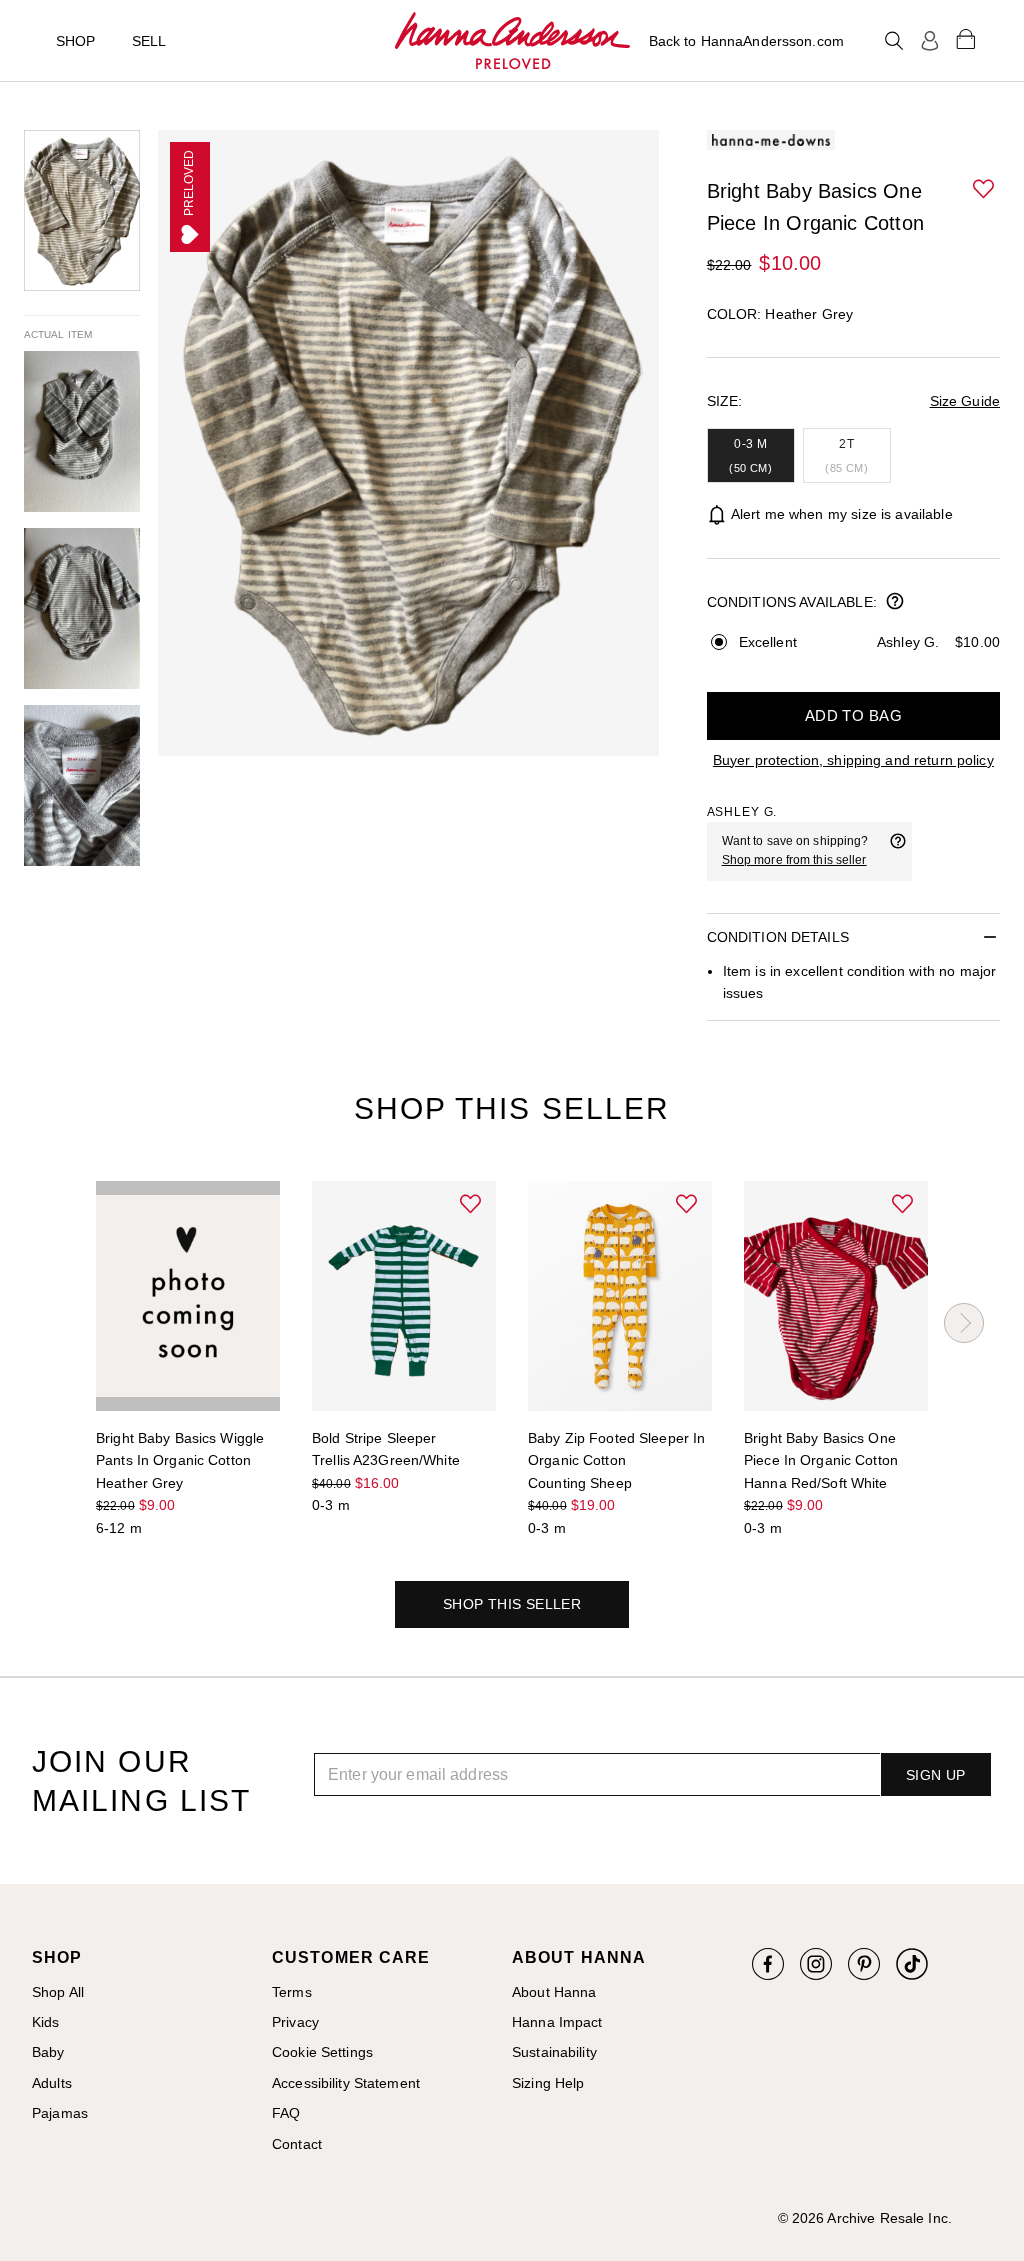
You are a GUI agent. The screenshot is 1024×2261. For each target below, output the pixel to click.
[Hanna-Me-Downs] (512, 41)
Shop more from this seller (794, 860)
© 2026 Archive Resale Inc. (865, 2218)
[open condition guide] (895, 603)
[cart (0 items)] (966, 38)
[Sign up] (930, 41)
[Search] (894, 41)
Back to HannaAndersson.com (746, 41)
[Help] (898, 851)
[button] (985, 190)
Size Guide (965, 401)
